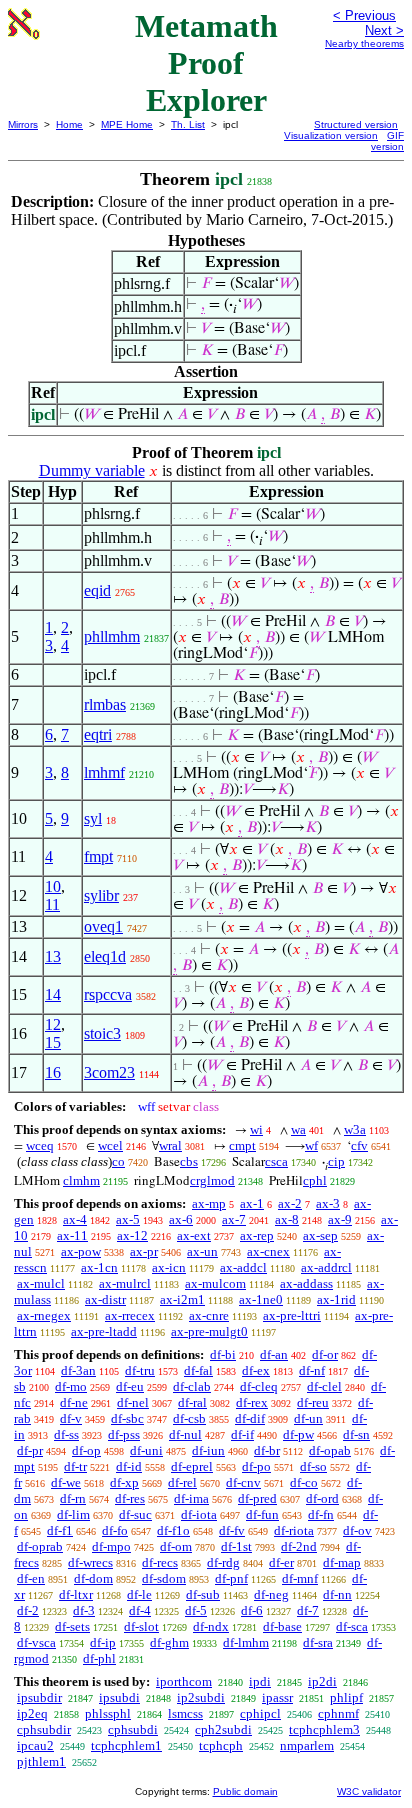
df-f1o (173, 1530)
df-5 (196, 1610)
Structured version (356, 124)
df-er (281, 1562)
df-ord (322, 1498)
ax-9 (340, 1219)
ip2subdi (201, 1697)
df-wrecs (90, 1562)
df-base (282, 1626)
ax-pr (144, 1251)
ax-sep (320, 1235)
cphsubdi (133, 1729)
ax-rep (257, 1235)
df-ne (74, 1402)
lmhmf (104, 772)
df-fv (232, 1530)
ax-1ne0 (261, 1299)
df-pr (30, 1450)
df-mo (71, 1386)
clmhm (81, 1180)
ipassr (277, 1697)
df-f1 (60, 1530)
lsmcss (185, 1713)
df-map (342, 1562)
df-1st (236, 1546)
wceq (40, 1145)
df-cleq (259, 1386)
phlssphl (108, 1713)
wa (298, 1129)
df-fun (262, 1514)
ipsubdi (119, 1697)
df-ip (103, 1642)
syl (93, 818)
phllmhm (112, 636)
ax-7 (234, 1219)
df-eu (130, 1386)
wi (256, 1129)
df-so (313, 1466)
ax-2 (290, 1203)
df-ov (357, 1530)
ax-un (202, 1251)
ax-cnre (209, 1315)
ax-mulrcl (125, 1283)
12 (53, 1024)
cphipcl (260, 1713)
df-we (66, 1482)
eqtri (98, 734)
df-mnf (300, 1578)
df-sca (352, 1626)
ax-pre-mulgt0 (209, 1331)
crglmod (212, 1180)
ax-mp (209, 1203)
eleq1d (105, 956)
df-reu (313, 1402)
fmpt (98, 856)
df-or (325, 1354)
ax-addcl (243, 1267)
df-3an (78, 1370)
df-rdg (223, 1562)
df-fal (198, 1370)
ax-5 (128, 1219)
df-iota (199, 1514)
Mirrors (23, 124)
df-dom (93, 1578)
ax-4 (75, 1219)
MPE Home (127, 124)
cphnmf (338, 1713)
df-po (256, 1466)
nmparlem (307, 1745)
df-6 (252, 1610)
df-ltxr (76, 1594)
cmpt (242, 1145)
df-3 (84, 1610)
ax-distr (105, 1299)
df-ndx (211, 1626)
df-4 (140, 1610)
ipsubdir (39, 1697)
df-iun (208, 1450)
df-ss (66, 1434)
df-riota (294, 1530)
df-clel (324, 1386)
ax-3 (328, 1203)
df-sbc (127, 1418)
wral (170, 1145)
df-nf (312, 1370)
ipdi (260, 1681)
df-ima (191, 1498)
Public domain (245, 1791)
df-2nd (299, 1546)
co (118, 1161)
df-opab (330, 1450)
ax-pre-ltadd (104, 1331)
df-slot (141, 1626)
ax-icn (169, 1267)
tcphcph (221, 1745)
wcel (110, 1145)
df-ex (256, 1370)
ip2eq (32, 1713)
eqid (97, 590)
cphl (315, 1180)
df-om (176, 1546)
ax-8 (287, 1219)
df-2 (28, 1610)
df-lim (73, 1514)
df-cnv (243, 1482)
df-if (242, 1434)
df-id (129, 1466)
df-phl (99, 1658)
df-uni (146, 1450)
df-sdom (164, 1578)
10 (53, 886)
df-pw (298, 1434)
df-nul (185, 1434)
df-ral (192, 1402)
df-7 (308, 1610)
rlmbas (105, 704)
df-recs (160, 1562)
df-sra (318, 1642)
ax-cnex (268, 1251)
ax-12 (132, 1235)
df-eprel (192, 1466)
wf (311, 1145)
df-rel (182, 1482)
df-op (86, 1450)
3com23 (109, 1072)
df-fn (321, 1514)
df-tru (140, 1370)
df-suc (135, 1514)
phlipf (346, 1697)
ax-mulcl (41, 1283)
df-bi (223, 1354)
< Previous (364, 15)
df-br (267, 1450)
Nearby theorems (364, 43)
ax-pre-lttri (292, 1315)
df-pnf (231, 1578)
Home (69, 124)
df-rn (73, 1498)
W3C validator (369, 1791)
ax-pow (81, 1251)
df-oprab (40, 1546)
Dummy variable (92, 470)
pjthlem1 (41, 1761)
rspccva (108, 994)
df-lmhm (246, 1642)
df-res (130, 1498)
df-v (71, 1418)
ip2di (322, 1681)
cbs (189, 1161)
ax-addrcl (326, 1267)
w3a (355, 1129)
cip (336, 1161)
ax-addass (306, 1283)
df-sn (356, 1434)
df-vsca (36, 1642)
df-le (139, 1594)
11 (52, 904)
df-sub (203, 1594)
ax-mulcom (215, 1283)
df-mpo (111, 1546)
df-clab (192, 1386)
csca (276, 1161)
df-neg (271, 1594)
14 (53, 994)
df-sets (72, 1626)
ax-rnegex (44, 1315)
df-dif (250, 1418)
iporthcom (184, 1681)
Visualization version (331, 135)
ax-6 (181, 1219)
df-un (308, 1418)
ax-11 (72, 1235)
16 (53, 1072)
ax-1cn (99, 1267)
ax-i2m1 (182, 1299)
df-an (274, 1354)
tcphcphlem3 (324, 1729)
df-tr (75, 1466)
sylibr (101, 895)
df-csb (189, 1418)
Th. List (188, 124)
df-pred (257, 1498)
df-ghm (169, 1642)
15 (53, 1042)
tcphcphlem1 (126, 1745)
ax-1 (252, 1203)
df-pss (124, 1434)
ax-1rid (336, 1299)
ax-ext (194, 1235)
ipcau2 (35, 1745)
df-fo (115, 1530)
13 (53, 956)
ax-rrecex (130, 1315)
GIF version (387, 141)
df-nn (337, 1594)
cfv (359, 1145)
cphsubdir (44, 1729)
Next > (384, 30)
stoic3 (102, 1033)
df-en (31, 1578)
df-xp (124, 1482)
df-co (304, 1482)
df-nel (133, 1402)
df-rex (252, 1402)
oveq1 (103, 926)
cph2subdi (223, 1729)
